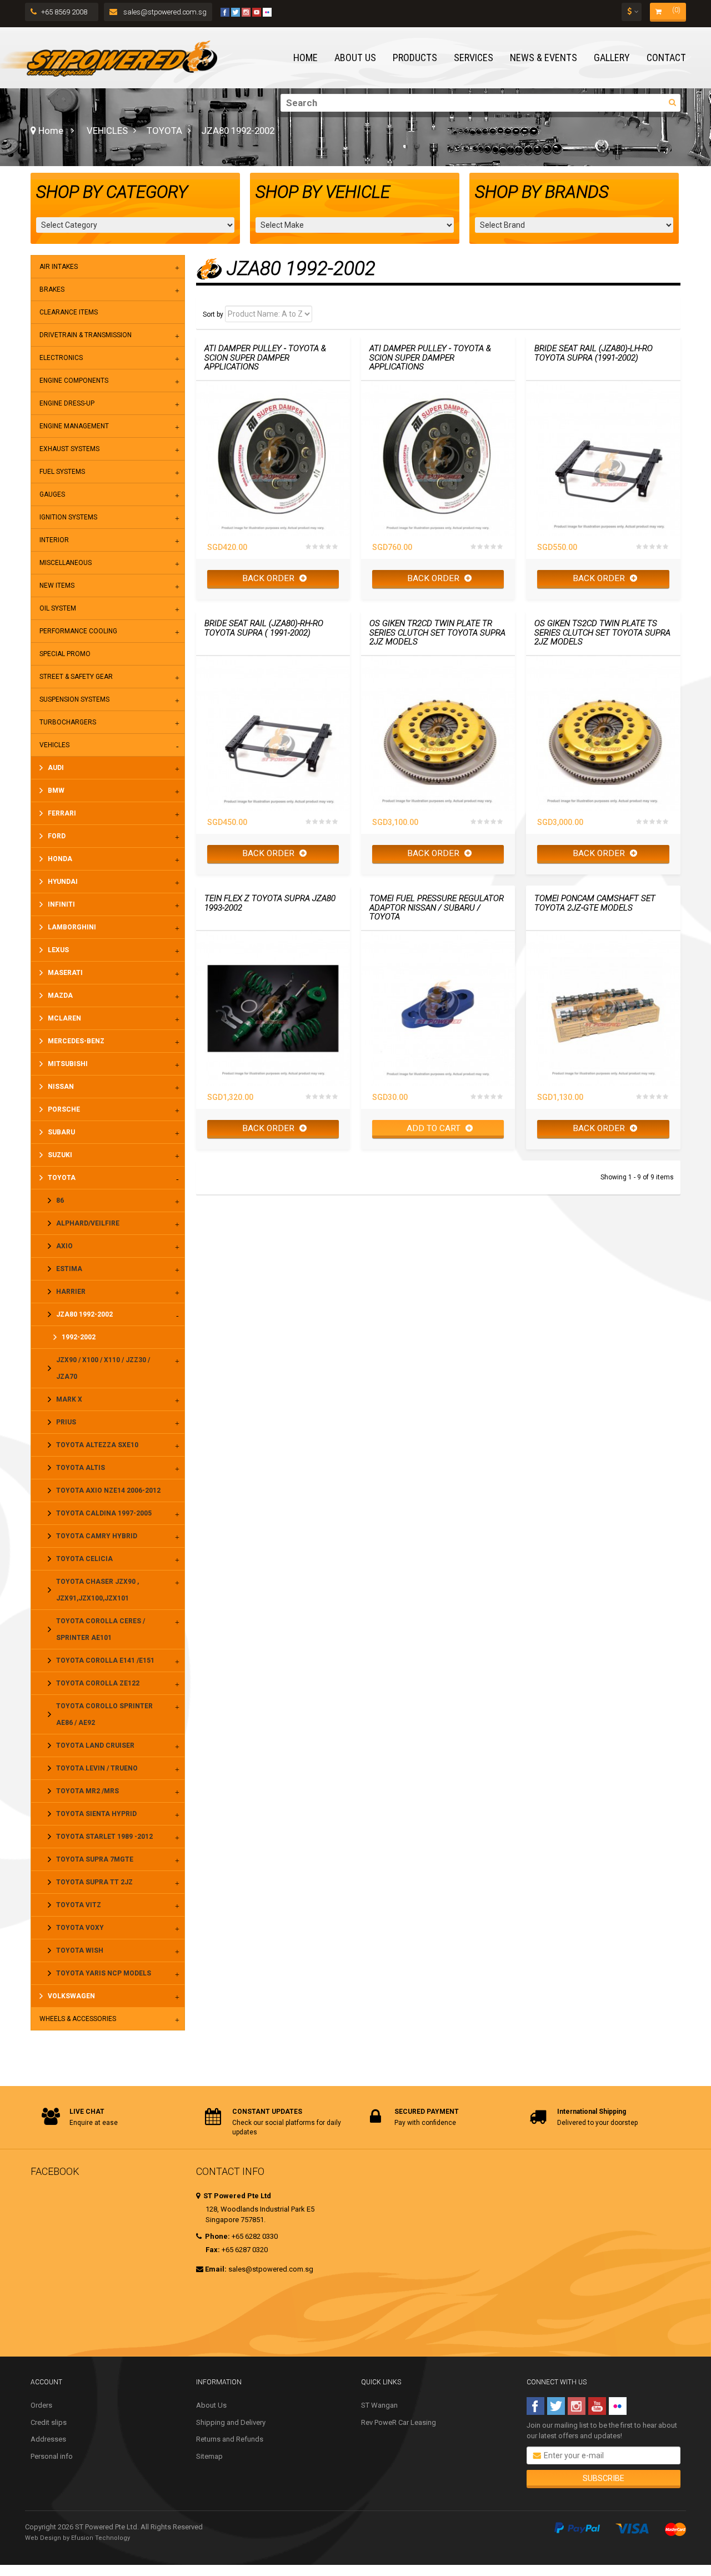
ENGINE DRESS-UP (67, 403)
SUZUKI (60, 1155)
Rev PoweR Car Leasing (399, 2422)
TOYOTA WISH (80, 1950)
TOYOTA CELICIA (84, 1559)
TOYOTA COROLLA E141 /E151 (105, 1660)
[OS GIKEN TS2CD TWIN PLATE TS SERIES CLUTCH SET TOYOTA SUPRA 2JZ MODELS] (603, 733)
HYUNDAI (63, 882)
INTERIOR (54, 540)
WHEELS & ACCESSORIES (78, 2019)
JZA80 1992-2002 (84, 1314)
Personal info (52, 2456)
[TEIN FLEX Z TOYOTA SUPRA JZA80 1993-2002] (273, 1008)
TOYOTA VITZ (79, 1905)
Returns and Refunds (230, 2439)
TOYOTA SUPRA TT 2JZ (94, 1882)
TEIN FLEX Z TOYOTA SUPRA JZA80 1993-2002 (270, 903)
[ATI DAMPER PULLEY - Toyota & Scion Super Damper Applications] (273, 458)
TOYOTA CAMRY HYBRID (97, 1536)
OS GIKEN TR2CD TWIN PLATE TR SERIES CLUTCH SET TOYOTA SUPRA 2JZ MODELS (437, 633)
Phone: (217, 2236)
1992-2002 (79, 1337)
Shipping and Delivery (231, 2422)
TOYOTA (164, 131)
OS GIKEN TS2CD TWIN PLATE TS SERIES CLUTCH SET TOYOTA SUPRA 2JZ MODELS (602, 633)
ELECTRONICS (61, 358)
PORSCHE (64, 1109)
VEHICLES (107, 131)
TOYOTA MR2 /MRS (87, 1791)
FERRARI (62, 813)
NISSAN (61, 1087)
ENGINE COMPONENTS (74, 381)
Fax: (213, 2250)
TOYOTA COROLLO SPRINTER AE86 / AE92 (104, 1714)
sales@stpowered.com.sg (164, 12)
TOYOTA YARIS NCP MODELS (104, 1973)
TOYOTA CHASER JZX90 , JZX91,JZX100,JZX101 (97, 1590)
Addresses (48, 2439)
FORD (57, 836)
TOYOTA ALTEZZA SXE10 (97, 1445)
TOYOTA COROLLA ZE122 (98, 1683)
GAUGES (52, 494)
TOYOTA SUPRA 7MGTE (95, 1859)
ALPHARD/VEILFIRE (88, 1223)
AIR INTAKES (59, 267)
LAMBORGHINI (72, 927)
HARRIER (71, 1292)
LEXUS (58, 950)
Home (50, 131)
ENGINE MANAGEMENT (74, 426)
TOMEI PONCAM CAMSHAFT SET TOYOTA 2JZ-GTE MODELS (595, 903)
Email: (216, 2269)
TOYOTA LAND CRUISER (95, 1745)
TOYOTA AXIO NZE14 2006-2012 (108, 1490)
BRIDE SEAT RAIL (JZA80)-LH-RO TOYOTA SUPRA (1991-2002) (594, 353)
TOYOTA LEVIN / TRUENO (97, 1768)
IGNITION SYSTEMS (68, 517)
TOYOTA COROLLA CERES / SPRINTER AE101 (101, 1629)
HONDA (60, 859)
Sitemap (209, 2456)
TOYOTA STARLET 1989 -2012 (104, 1837)
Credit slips (49, 2422)
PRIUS (66, 1422)
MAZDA (60, 996)
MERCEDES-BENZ (76, 1041)
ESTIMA (69, 1269)
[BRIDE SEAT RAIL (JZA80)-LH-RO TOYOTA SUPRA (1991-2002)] (603, 458)
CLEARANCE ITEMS (69, 312)
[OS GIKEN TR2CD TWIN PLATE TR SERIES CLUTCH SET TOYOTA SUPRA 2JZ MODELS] (438, 733)
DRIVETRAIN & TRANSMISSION (86, 335)
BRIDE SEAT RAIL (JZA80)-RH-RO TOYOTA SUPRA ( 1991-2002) (264, 628)
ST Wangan (379, 2405)
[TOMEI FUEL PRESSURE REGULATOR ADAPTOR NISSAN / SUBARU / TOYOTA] (438, 1008)
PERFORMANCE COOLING (78, 631)
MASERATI (65, 973)
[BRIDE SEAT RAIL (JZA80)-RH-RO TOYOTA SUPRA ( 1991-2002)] (273, 733)
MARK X (69, 1399)
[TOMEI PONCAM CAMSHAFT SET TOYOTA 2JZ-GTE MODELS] (603, 1008)
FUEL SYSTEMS (62, 472)
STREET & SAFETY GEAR (76, 677)
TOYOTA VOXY (80, 1928)
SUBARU (61, 1132)
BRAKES (52, 289)
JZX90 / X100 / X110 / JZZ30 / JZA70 (103, 1368)
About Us (211, 2405)
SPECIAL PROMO (65, 654)
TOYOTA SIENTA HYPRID (96, 1814)
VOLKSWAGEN (71, 1996)
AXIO (64, 1246)
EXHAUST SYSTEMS (69, 449)
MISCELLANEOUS (66, 563)
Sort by (213, 314)
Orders (41, 2405)
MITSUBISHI (68, 1064)
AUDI (56, 768)
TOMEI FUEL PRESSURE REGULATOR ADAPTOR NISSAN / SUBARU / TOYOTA (437, 908)
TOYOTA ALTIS (81, 1468)
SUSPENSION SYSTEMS (74, 699)
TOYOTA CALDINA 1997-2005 (104, 1513)
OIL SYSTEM (58, 608)
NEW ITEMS (57, 586)
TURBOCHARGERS (68, 722)
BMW (56, 791)
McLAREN (64, 1018)
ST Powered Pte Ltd (236, 2196)
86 (60, 1201)
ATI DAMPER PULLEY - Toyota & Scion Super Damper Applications (265, 358)
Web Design (43, 2538)
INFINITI (61, 904)
